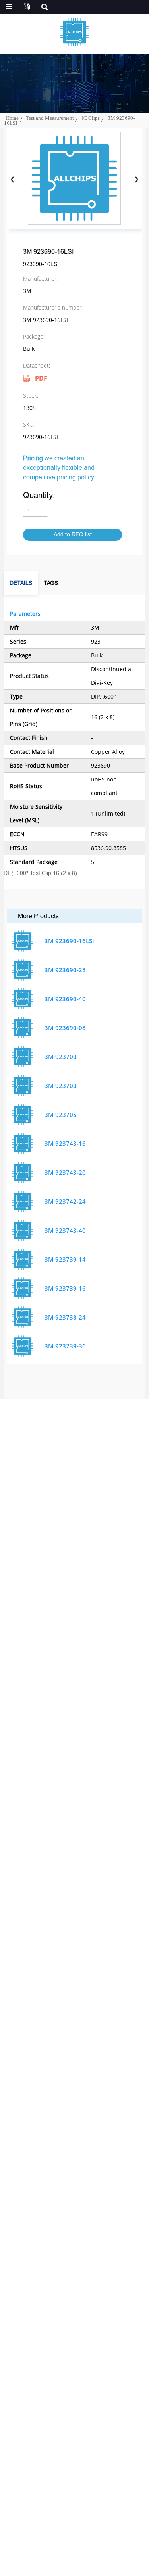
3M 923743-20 (65, 1172)
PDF (41, 378)
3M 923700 (61, 1057)
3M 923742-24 (65, 1201)
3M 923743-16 (65, 1143)
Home (12, 118)
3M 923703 (61, 1086)
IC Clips (91, 118)
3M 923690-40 (65, 999)
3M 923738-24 (65, 1317)
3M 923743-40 (65, 1230)
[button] (136, 180)
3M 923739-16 (65, 1288)
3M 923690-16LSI (69, 941)
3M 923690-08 (65, 1028)
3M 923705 (61, 1115)
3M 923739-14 (65, 1259)
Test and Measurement (50, 118)
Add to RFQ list (73, 535)
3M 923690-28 (65, 970)
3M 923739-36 (65, 1346)
